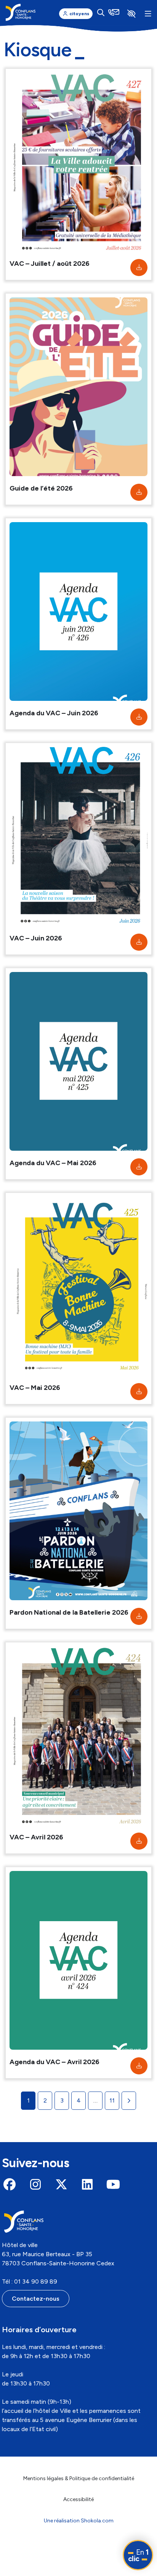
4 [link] (79, 2100)
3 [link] (62, 2100)
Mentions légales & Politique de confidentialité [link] (79, 2478)
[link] (21, 12)
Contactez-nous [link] (36, 2299)
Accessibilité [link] (78, 2499)
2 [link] (45, 2100)
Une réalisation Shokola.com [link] (79, 2521)
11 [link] (112, 2100)
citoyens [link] (79, 14)
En (138, 2555)
